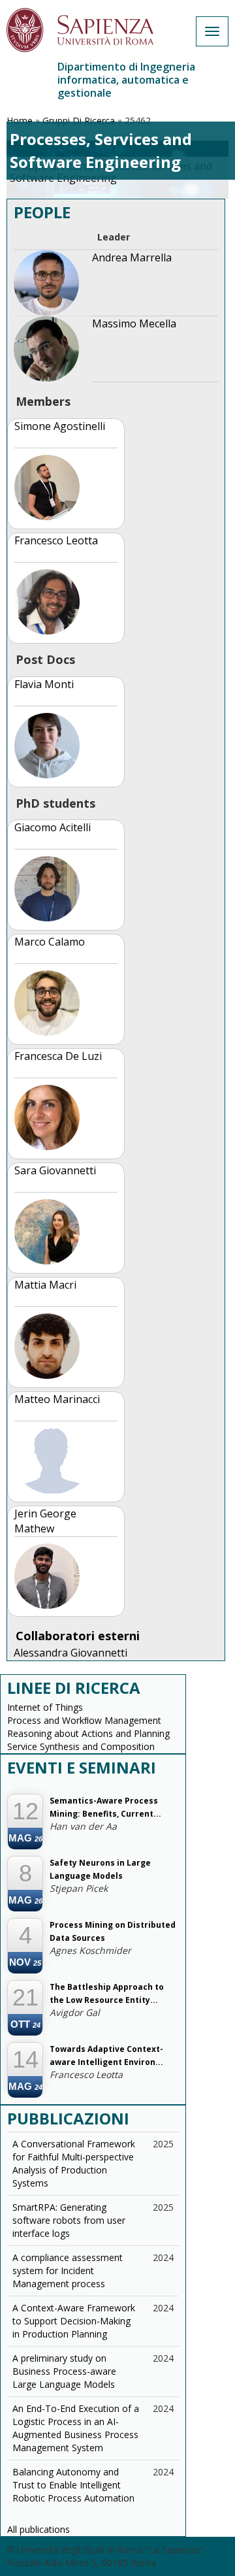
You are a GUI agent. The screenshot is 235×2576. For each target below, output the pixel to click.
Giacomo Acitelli (53, 827)
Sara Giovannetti (55, 1170)
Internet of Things (45, 1707)
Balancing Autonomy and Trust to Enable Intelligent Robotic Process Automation (73, 2485)
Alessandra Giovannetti (70, 1653)
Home (20, 121)
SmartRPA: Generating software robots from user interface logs (69, 2220)
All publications (39, 2529)
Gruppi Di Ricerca (79, 121)
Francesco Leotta (56, 540)
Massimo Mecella (134, 323)
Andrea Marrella (132, 257)
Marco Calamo (50, 942)
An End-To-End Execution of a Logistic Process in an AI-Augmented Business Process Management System (76, 2428)
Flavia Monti (44, 684)
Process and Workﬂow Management (84, 1720)
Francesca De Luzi (58, 1056)
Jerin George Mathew (45, 1521)
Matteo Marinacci (57, 1399)
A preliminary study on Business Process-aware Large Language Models (64, 2371)
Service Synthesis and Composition (81, 1746)
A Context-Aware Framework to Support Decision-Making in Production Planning (74, 2321)
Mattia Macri (45, 1285)
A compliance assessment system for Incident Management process (68, 2271)
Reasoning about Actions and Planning (88, 1733)
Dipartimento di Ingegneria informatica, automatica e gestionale (126, 80)
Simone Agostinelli (60, 426)
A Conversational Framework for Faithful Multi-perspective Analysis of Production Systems (74, 2163)
